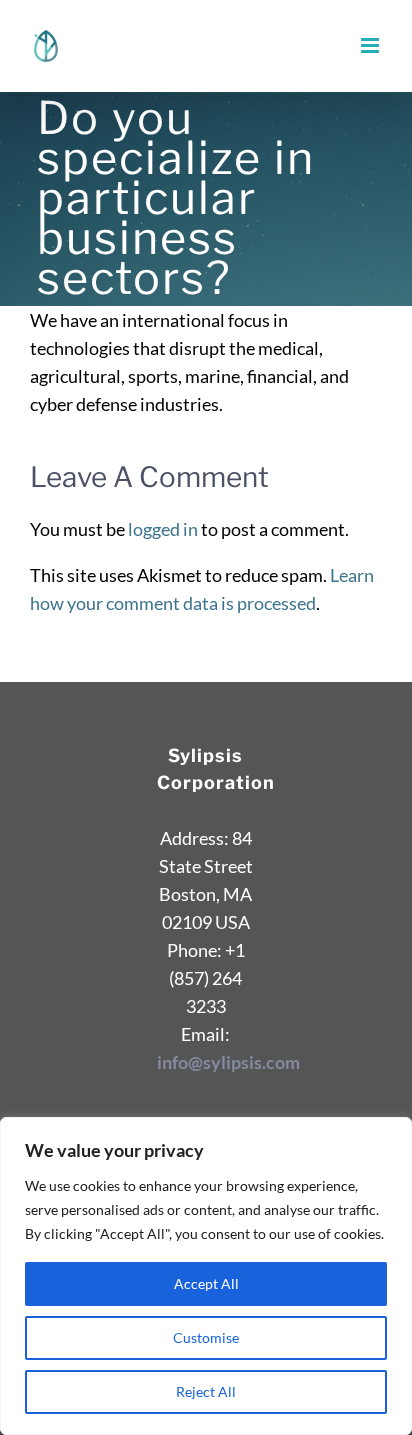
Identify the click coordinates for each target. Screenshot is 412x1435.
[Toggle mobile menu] (371, 45)
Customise (206, 1337)
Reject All (206, 1391)
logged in (163, 529)
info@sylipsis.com (228, 1062)
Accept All (206, 1283)
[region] (206, 1276)
